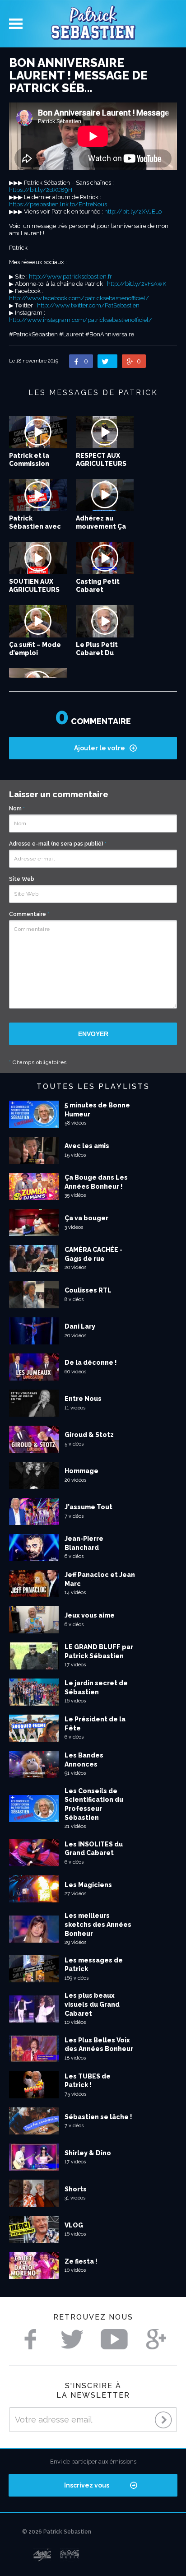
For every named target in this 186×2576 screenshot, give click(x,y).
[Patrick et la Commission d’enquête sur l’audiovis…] (38, 432)
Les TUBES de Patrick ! (88, 2081)
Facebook (30, 2339)
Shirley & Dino (88, 2153)
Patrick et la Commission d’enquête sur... (35, 464)
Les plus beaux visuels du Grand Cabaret (92, 2004)
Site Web (22, 879)
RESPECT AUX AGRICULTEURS (101, 460)
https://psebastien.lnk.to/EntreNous (58, 204)
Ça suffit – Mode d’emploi (35, 649)
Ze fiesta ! (81, 2261)
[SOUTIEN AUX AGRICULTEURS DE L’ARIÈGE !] (38, 558)
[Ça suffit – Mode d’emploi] (38, 621)
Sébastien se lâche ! (98, 2117)
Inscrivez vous (87, 2485)
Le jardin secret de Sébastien (96, 1688)
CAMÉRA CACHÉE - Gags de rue (93, 1254)
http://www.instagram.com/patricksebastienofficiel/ (81, 320)
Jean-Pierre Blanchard (84, 1543)
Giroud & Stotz (89, 1435)
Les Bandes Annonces (84, 1760)
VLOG (74, 2225)
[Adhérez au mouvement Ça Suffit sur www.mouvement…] (105, 495)
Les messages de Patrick (94, 1965)
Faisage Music (70, 2555)
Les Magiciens (88, 1885)
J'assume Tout (88, 1507)
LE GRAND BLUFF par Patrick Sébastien (99, 1651)
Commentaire (29, 914)
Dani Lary (80, 1326)
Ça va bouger (86, 1218)
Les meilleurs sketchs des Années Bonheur (98, 1924)
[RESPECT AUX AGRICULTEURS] (105, 432)
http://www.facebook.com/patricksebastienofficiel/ (79, 298)
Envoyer (93, 1034)
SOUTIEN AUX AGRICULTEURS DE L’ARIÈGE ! (34, 590)
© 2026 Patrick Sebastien (57, 2532)
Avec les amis (87, 1146)
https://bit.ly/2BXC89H (41, 190)
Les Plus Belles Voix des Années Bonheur (99, 2045)
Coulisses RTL (88, 1290)
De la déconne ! (91, 1362)
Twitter (72, 2339)
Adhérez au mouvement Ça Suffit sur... (101, 526)
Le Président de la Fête (95, 1724)
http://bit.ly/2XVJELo (133, 212)
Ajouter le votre (100, 748)
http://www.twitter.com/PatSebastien (88, 305)
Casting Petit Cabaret (98, 586)
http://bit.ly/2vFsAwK (137, 284)
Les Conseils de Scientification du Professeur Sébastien (94, 1804)
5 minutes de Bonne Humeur (97, 1110)
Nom (17, 809)
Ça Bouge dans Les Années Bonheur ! (96, 1182)
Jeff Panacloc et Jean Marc (100, 1579)
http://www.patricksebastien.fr (70, 277)
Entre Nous (83, 1399)
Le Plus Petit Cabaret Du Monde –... (97, 653)
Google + (156, 2339)
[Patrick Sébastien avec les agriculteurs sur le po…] (38, 495)
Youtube (114, 2339)
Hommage (81, 1471)
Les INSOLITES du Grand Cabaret (94, 1849)
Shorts (76, 2189)
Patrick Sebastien (93, 24)
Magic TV (42, 2555)
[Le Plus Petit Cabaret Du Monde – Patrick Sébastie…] (105, 621)
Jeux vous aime (90, 1615)
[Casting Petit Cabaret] (105, 558)
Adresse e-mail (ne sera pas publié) (58, 844)
